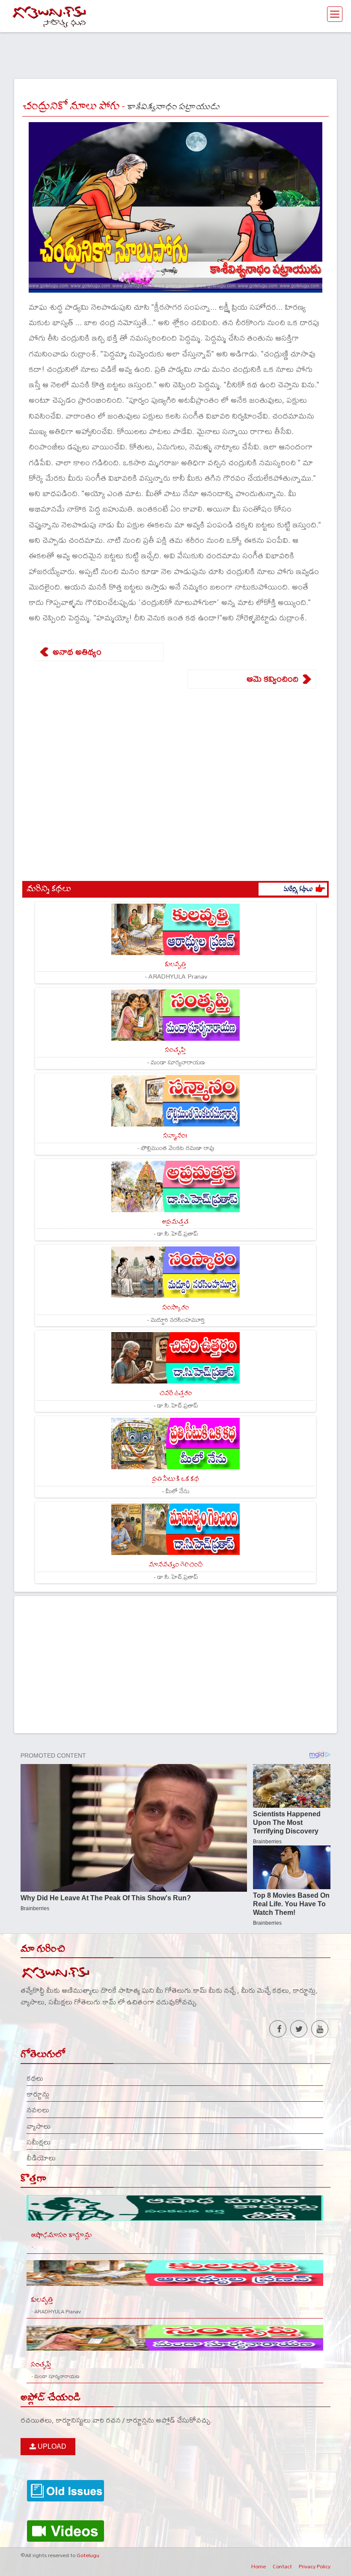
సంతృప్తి (175, 1050)
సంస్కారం (175, 1307)
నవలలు (38, 2110)
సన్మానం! (175, 1136)
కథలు (35, 2078)
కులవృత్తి (175, 964)
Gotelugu (88, 2555)
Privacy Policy (315, 2566)
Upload (51, 2446)
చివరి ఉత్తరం (175, 1393)
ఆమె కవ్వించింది (272, 679)
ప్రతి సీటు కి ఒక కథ (175, 1479)
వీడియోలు (41, 2158)
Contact (282, 2566)
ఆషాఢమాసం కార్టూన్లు (61, 2235)
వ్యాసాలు (39, 2126)
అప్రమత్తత (175, 1222)
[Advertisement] (175, 53)
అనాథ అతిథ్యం (77, 652)
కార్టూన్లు (38, 2094)
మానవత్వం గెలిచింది (175, 1565)
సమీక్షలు (39, 2142)
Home (259, 2566)
